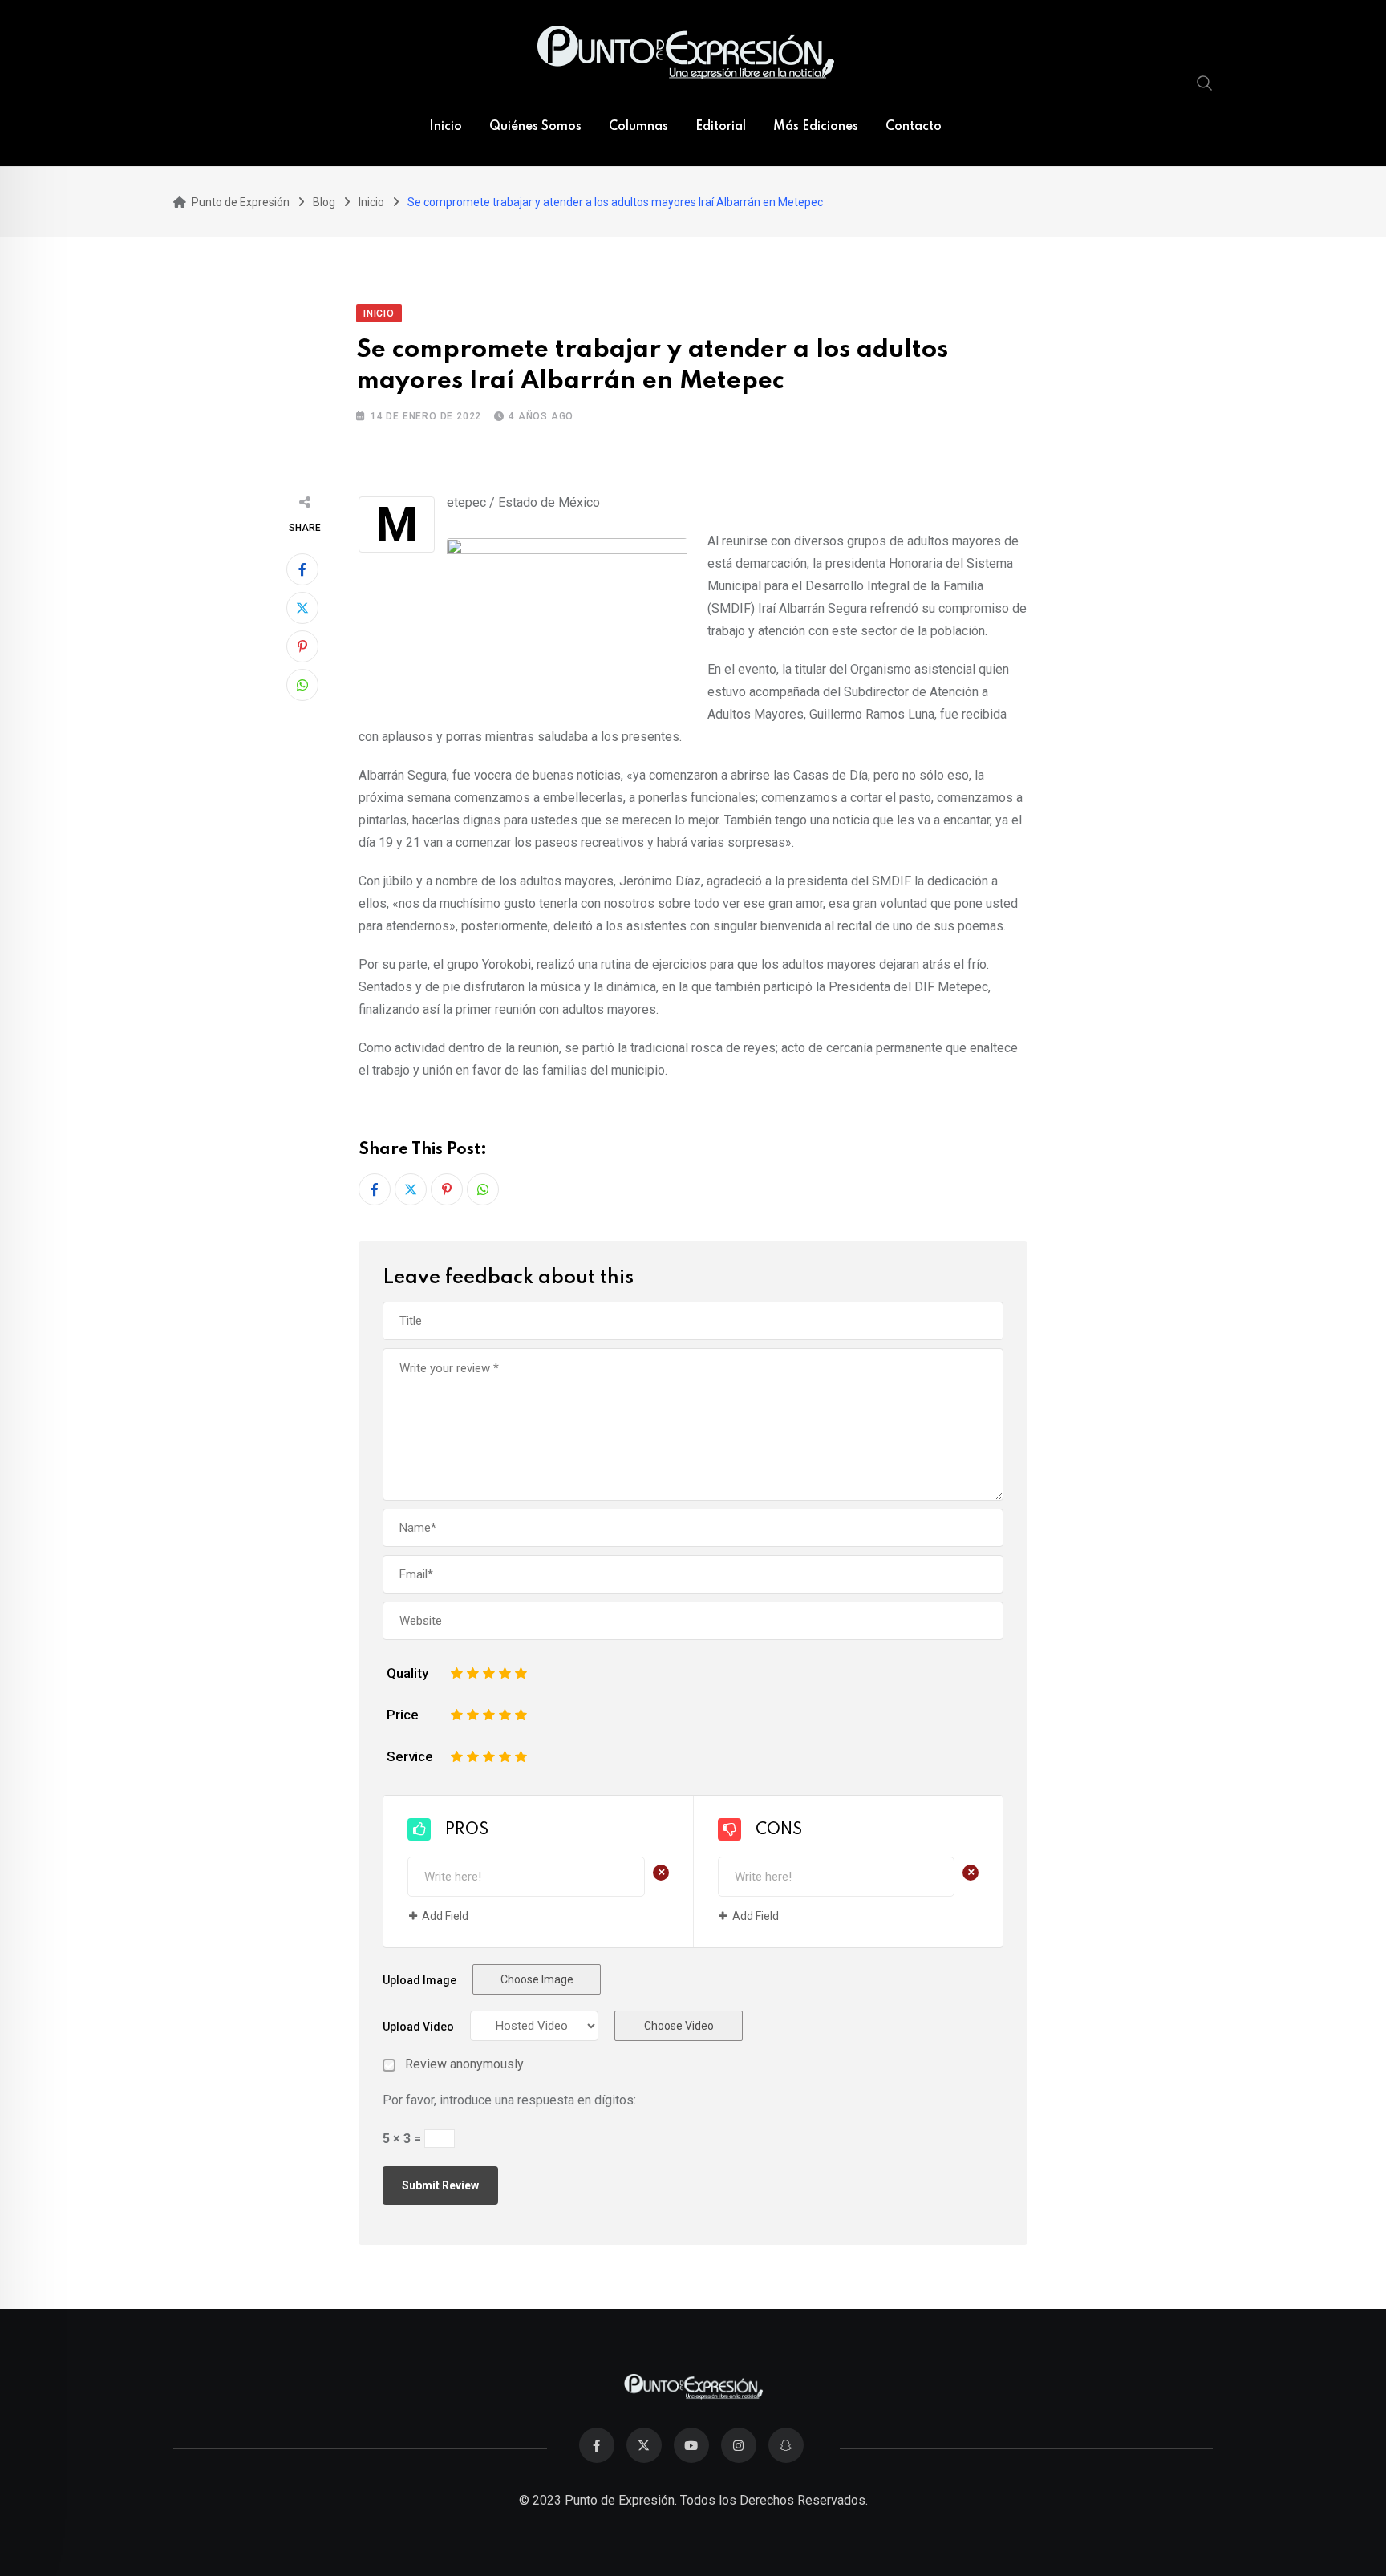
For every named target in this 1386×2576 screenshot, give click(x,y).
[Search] (1205, 83)
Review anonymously (464, 2064)
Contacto (914, 127)
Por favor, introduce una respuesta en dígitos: (509, 2100)
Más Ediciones (816, 127)
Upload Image (419, 1980)
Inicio (446, 127)
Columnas (638, 127)
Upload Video (418, 2027)
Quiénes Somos (535, 127)
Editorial (721, 127)
